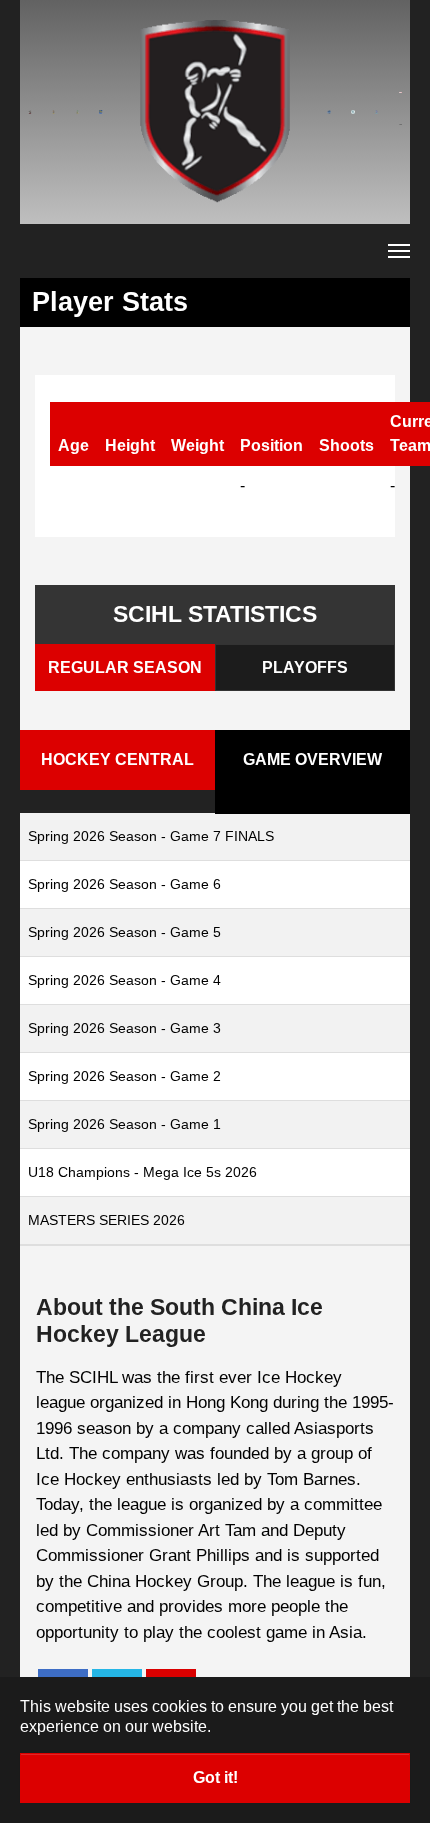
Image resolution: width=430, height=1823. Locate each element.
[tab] (125, 667)
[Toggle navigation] (399, 251)
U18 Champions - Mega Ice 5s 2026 (142, 1172)
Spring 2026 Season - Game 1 (124, 1124)
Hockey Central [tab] (117, 759)
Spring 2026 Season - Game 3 (124, 1028)
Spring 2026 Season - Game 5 (124, 932)
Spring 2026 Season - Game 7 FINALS (151, 836)
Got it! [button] (215, 1777)
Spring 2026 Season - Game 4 (124, 980)
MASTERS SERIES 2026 (106, 1220)
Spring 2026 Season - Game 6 (124, 884)
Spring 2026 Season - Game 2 (124, 1076)
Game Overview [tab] (312, 759)
